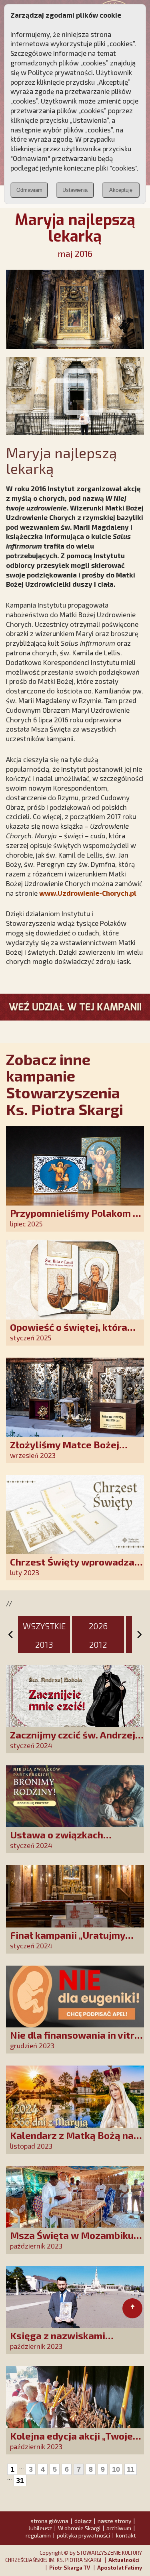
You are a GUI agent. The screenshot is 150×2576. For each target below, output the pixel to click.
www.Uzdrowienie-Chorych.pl (88, 893)
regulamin (38, 2535)
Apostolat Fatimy (120, 2568)
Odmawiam (29, 190)
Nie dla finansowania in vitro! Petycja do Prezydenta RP (77, 2040)
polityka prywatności (83, 2535)
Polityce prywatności (60, 72)
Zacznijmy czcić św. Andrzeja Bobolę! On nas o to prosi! (75, 1740)
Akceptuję (121, 190)
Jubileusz (40, 2528)
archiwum (119, 2528)
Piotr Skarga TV (70, 2568)
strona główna (49, 2521)
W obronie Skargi (79, 2528)
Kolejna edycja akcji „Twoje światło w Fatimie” (71, 2441)
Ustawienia (75, 190)
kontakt (126, 2535)
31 (20, 2480)
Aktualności (124, 2560)
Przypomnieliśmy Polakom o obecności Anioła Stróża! (74, 1219)
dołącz (83, 2521)
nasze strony (114, 2521)
